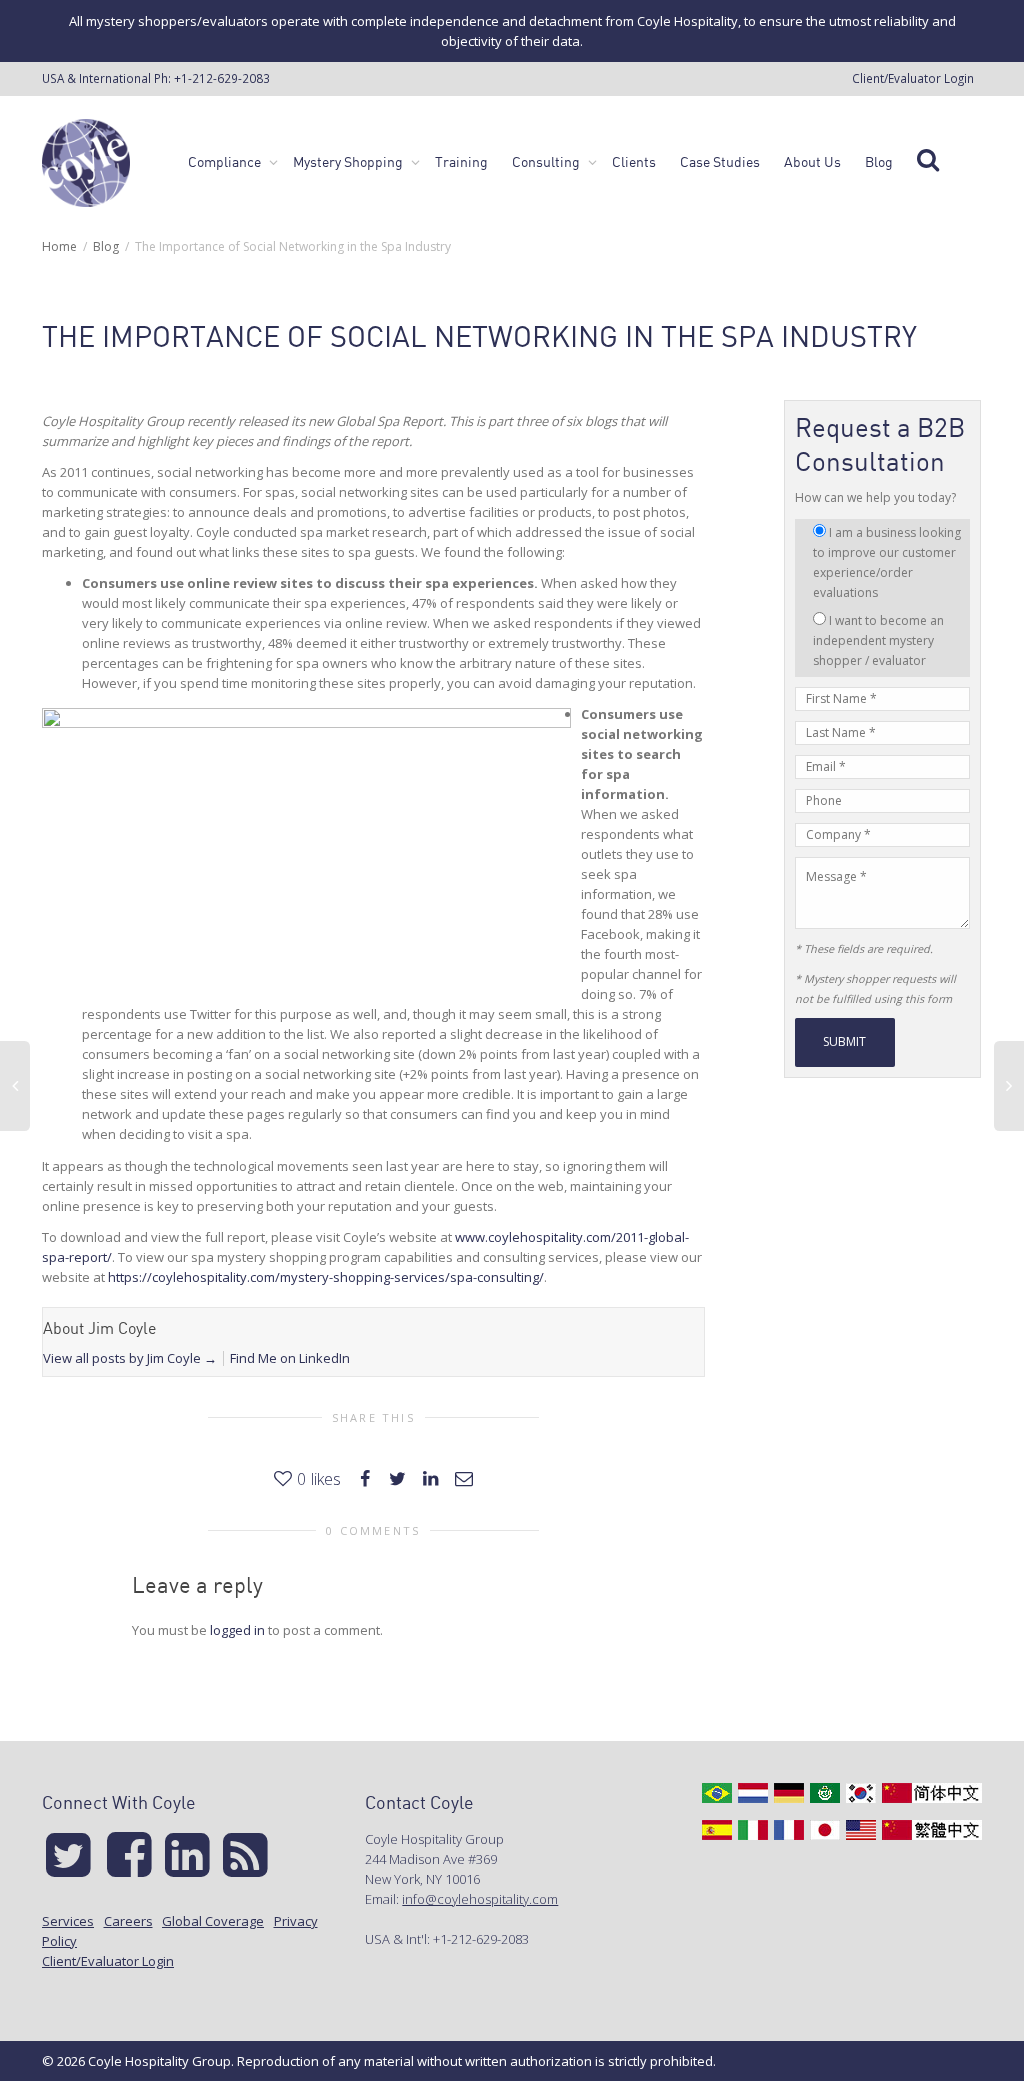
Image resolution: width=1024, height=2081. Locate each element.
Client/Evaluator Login (913, 78)
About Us (812, 161)
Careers (128, 1921)
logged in (237, 1630)
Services (68, 1921)
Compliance (226, 161)
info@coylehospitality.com (480, 1899)
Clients (634, 161)
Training (461, 161)
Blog (879, 161)
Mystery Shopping (349, 161)
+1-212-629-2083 (222, 78)
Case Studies (720, 161)
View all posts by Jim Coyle (130, 1358)
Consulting (547, 161)
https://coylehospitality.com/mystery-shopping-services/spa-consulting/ (326, 1277)
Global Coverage (213, 1921)
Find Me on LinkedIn (290, 1358)
